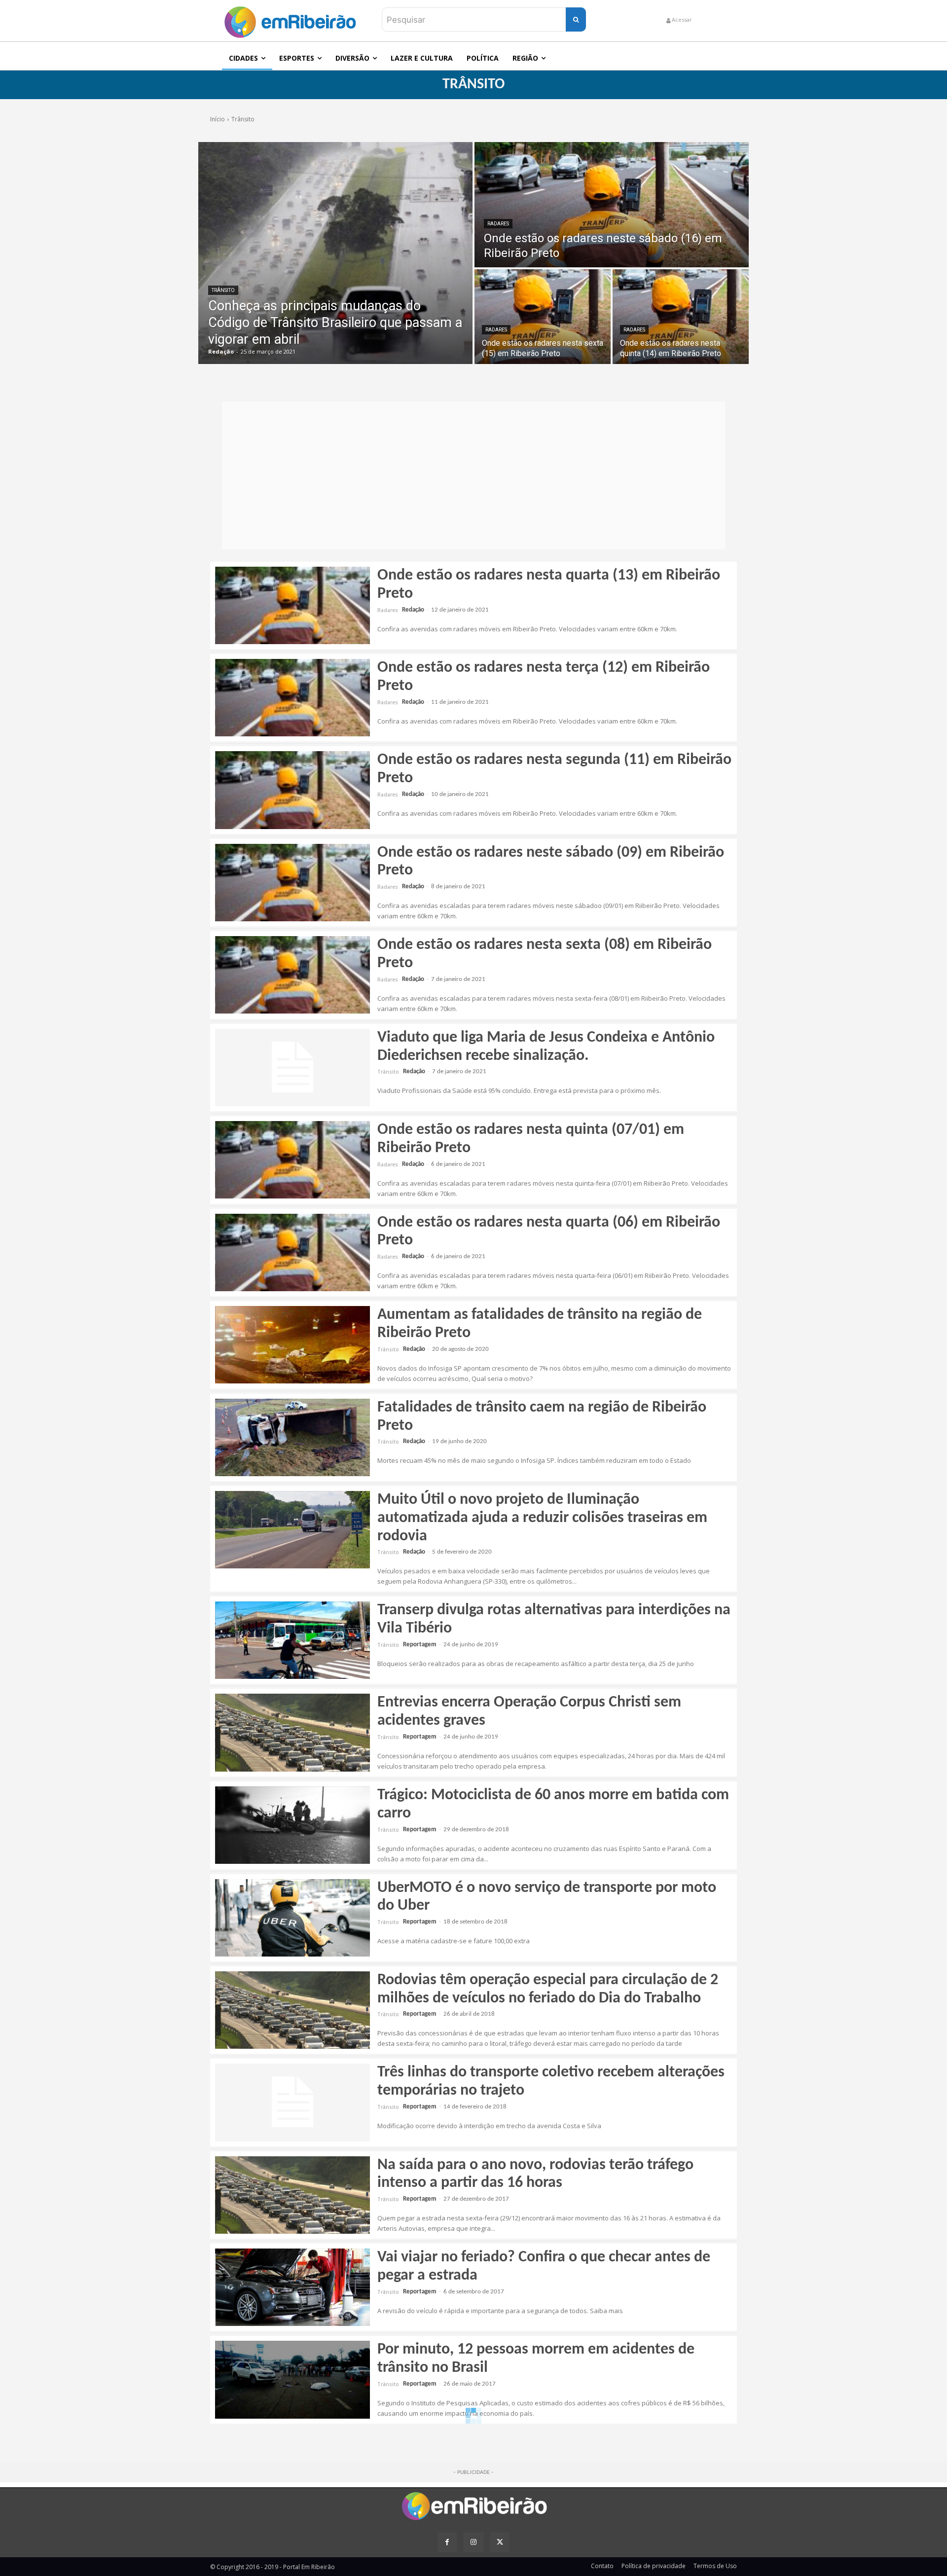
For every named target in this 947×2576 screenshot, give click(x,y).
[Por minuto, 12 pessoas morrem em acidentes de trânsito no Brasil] (292, 2379)
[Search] (576, 19)
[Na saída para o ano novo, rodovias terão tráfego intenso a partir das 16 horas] (292, 2195)
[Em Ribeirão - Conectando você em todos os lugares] (290, 19)
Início (218, 119)
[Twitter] (500, 2542)
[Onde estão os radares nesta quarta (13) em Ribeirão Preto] (292, 605)
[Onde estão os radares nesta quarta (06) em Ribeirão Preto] (292, 1252)
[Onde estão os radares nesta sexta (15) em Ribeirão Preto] (543, 317)
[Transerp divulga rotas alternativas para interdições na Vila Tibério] (292, 1640)
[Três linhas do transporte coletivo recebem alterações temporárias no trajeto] (292, 2102)
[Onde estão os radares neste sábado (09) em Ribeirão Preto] (292, 883)
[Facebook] (447, 2542)
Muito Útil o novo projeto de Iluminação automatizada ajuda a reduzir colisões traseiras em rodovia (542, 1518)
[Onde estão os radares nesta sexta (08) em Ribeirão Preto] (292, 975)
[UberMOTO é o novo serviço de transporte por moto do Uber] (292, 1918)
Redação (413, 610)
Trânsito (223, 290)
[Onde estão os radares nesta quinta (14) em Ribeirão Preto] (681, 317)
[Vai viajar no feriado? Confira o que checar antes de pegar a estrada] (292, 2287)
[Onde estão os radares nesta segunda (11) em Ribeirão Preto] (292, 790)
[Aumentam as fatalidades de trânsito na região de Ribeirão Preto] (292, 1345)
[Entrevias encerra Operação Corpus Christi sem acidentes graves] (292, 1732)
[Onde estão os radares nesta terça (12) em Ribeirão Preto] (292, 698)
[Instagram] (473, 2542)
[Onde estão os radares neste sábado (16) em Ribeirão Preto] (612, 205)
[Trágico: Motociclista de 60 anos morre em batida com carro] (292, 1825)
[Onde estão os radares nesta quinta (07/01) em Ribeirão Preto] (292, 1160)
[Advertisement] (473, 475)
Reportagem (420, 1645)
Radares (498, 224)
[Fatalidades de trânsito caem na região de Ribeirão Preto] (292, 1437)
